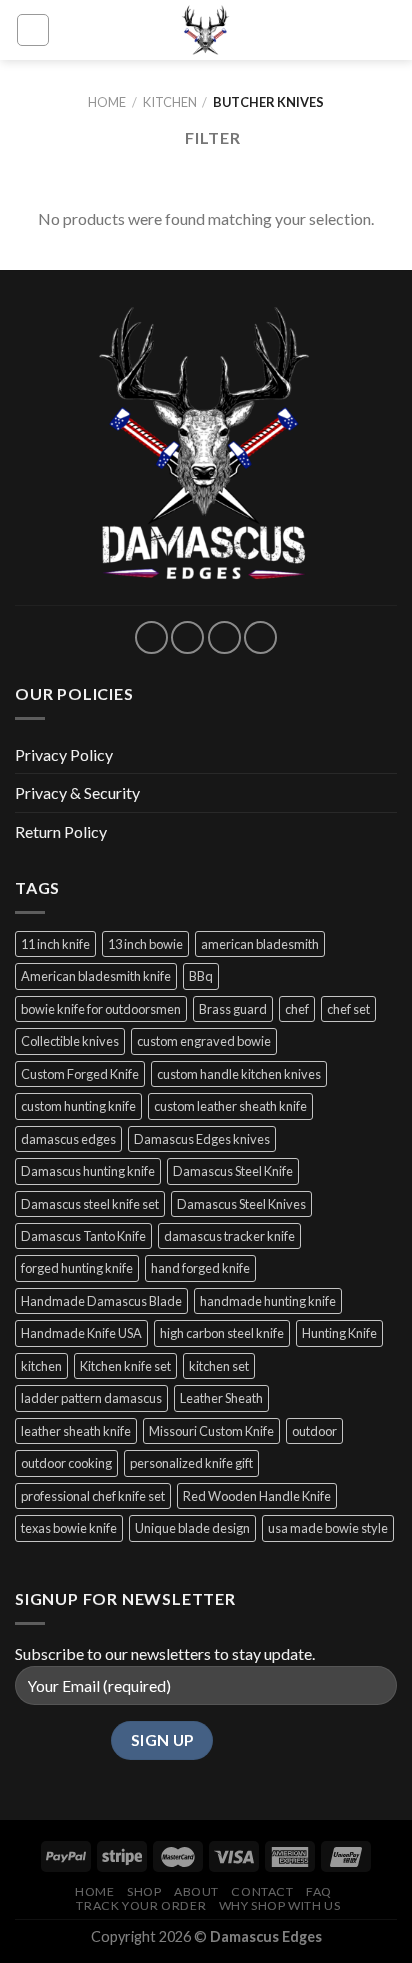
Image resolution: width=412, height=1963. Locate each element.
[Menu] (33, 30)
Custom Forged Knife (80, 1074)
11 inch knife (55, 944)
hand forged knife (200, 1268)
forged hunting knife (77, 1268)
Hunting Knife (339, 1333)
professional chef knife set (93, 1496)
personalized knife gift (191, 1463)
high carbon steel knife (222, 1333)
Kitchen (170, 102)
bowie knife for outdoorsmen (101, 1009)
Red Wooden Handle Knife (257, 1496)
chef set (348, 1009)
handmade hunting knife (268, 1301)
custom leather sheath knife (230, 1106)
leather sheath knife (76, 1431)
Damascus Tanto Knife (83, 1236)
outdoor (314, 1431)
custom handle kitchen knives (239, 1074)
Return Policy (61, 831)
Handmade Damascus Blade (101, 1301)
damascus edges (68, 1139)
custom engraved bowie (204, 1041)
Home (107, 102)
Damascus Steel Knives (241, 1204)
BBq (201, 976)
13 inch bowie (145, 944)
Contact (262, 1891)
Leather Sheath (221, 1398)
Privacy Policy (64, 754)
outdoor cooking (66, 1463)
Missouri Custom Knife (211, 1431)
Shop (144, 1891)
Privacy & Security (77, 792)
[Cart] (387, 30)
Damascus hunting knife (88, 1171)
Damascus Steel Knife (233, 1171)
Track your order (141, 1905)
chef (297, 1009)
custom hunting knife (78, 1106)
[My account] (74, 30)
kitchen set (219, 1366)
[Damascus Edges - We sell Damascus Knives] (206, 30)
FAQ (319, 1891)
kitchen (41, 1366)
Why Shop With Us (280, 1905)
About (196, 1891)
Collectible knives (70, 1041)
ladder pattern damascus (91, 1398)
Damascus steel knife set (90, 1204)
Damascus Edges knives (202, 1139)
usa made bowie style (328, 1528)
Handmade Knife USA (81, 1333)
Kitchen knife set (125, 1366)
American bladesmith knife (96, 976)
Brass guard (233, 1009)
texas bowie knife (69, 1528)
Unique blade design (192, 1528)
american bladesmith (260, 944)
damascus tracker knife (229, 1236)
